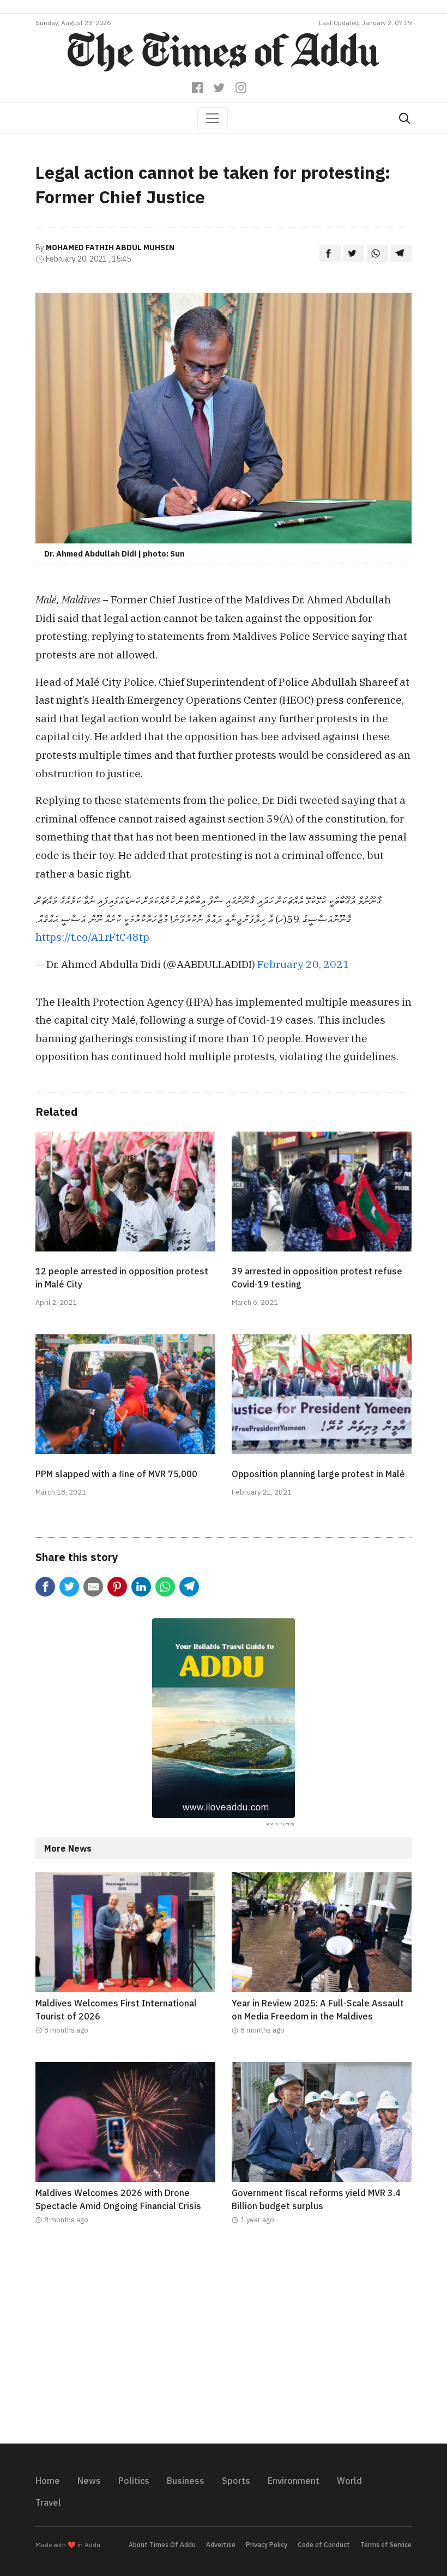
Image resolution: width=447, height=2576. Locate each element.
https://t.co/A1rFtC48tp (92, 937)
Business (186, 2481)
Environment (294, 2481)
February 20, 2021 (303, 964)
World (349, 2481)
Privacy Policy (267, 2545)
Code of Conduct (324, 2545)
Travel (48, 2502)
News (89, 2481)
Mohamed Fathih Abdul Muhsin (110, 247)
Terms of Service (386, 2545)
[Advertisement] (224, 2341)
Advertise (221, 2545)
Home (48, 2481)
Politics (134, 2481)
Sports (236, 2481)
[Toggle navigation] (213, 118)
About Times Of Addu (162, 2545)
